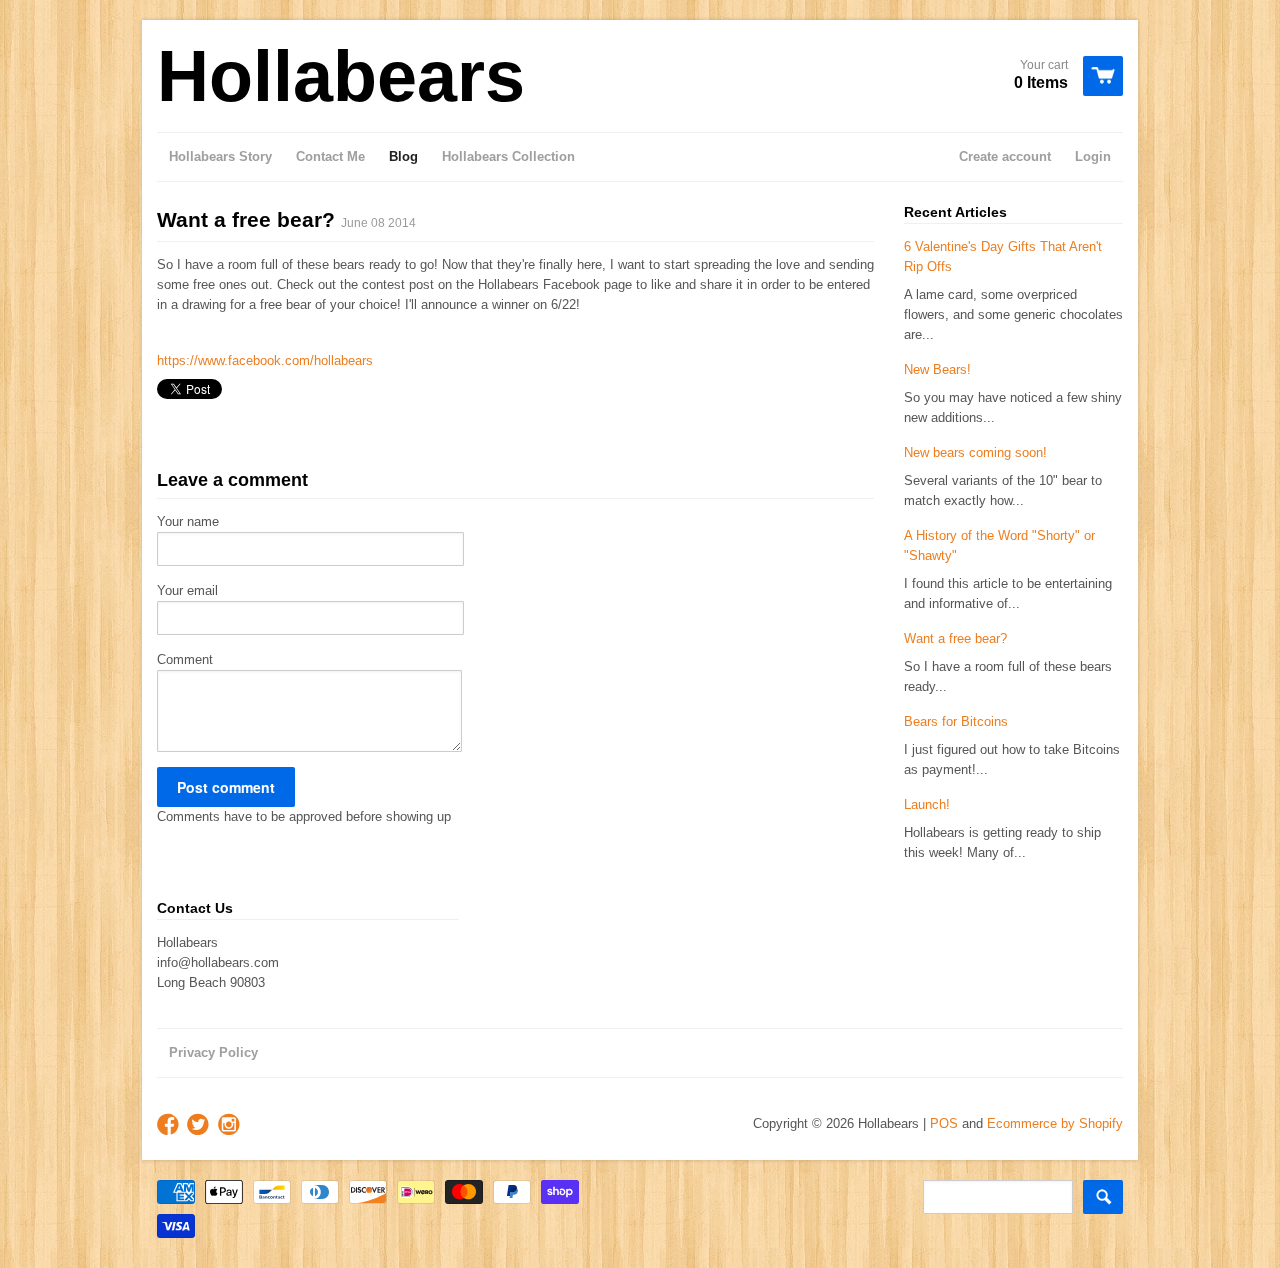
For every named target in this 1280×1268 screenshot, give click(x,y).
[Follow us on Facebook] (170, 1125)
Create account (1005, 156)
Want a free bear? (955, 638)
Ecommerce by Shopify (1055, 1123)
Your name (188, 521)
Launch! (927, 804)
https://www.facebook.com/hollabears (265, 360)
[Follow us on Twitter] (200, 1125)
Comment (185, 659)
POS (944, 1123)
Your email (187, 590)
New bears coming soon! (975, 452)
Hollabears (341, 76)
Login (1093, 156)
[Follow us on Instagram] (231, 1125)
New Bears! (937, 369)
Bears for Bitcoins (956, 721)
